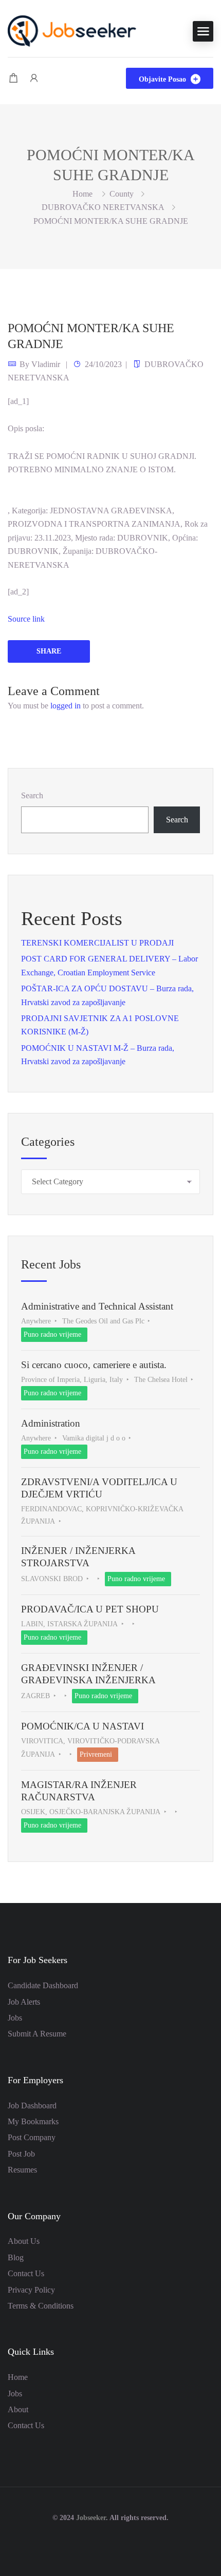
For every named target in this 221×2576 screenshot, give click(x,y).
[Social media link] (111, 2542)
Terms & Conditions (41, 2306)
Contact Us (26, 2273)
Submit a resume (37, 2034)
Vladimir (46, 364)
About (18, 2409)
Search (32, 795)
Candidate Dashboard (43, 1985)
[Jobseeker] (72, 30)
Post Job (21, 2154)
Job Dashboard (32, 2106)
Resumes (22, 2170)
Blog (16, 2257)
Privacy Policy (31, 2290)
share (49, 651)
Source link (26, 619)
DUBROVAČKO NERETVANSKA (103, 207)
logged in (66, 706)
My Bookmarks (33, 2121)
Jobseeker (91, 2518)
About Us (24, 2241)
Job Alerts (24, 2002)
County (122, 194)
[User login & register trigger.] (34, 78)
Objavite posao (163, 79)
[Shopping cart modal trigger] (13, 78)
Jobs (15, 2018)
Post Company (32, 2137)
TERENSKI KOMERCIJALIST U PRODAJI (97, 943)
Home (18, 2377)
